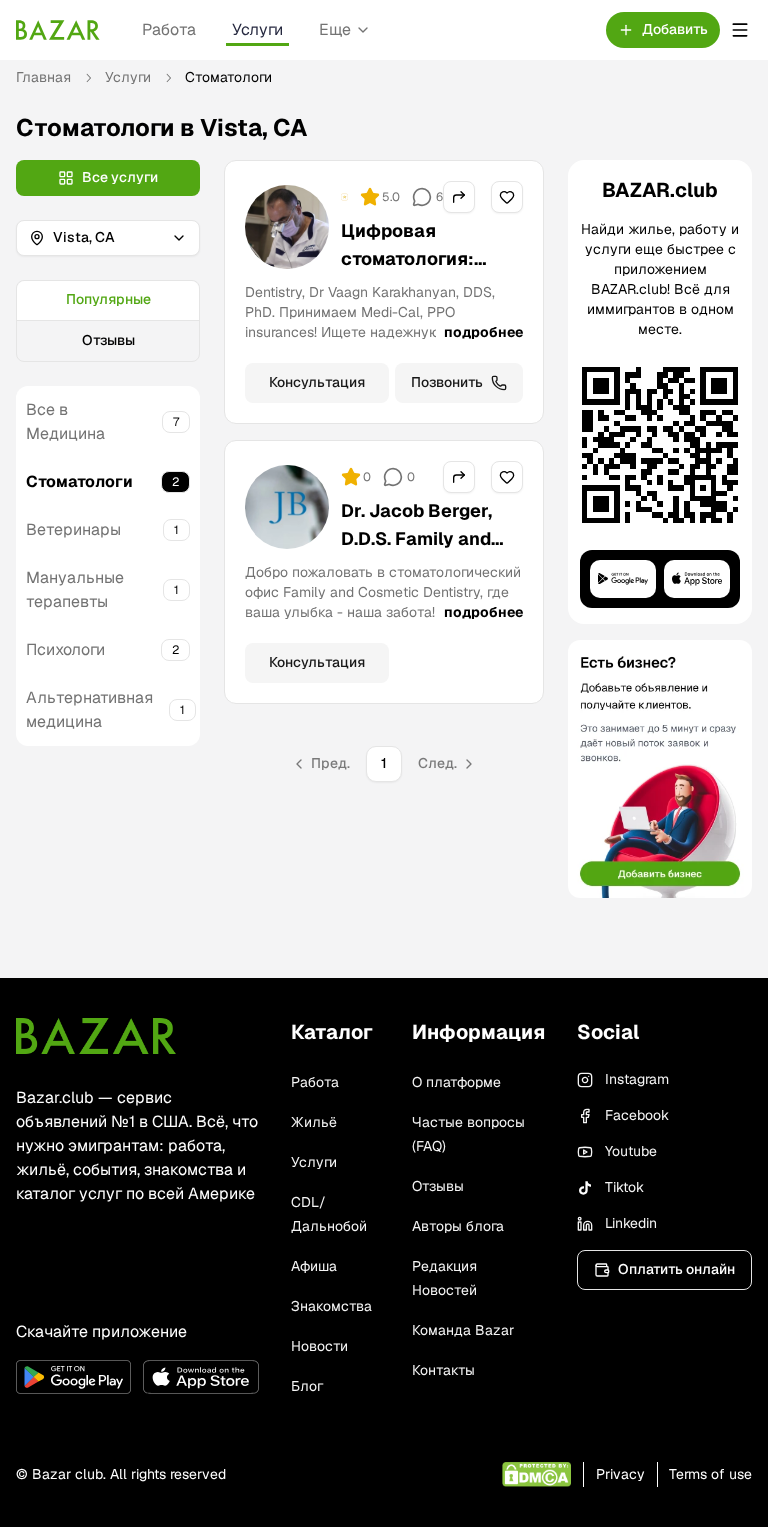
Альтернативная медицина (89, 709)
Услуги (257, 29)
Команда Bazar (463, 1330)
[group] (108, 321)
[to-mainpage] (96, 1036)
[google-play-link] (73, 1377)
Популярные (108, 299)
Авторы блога (458, 1226)
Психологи (65, 649)
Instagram (637, 1079)
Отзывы (108, 340)
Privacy (620, 1474)
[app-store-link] (200, 1377)
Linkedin (631, 1223)
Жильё (314, 1122)
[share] (459, 197)
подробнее (483, 332)
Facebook (637, 1115)
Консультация (317, 382)
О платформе (456, 1082)
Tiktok (624, 1187)
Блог (307, 1386)
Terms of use (710, 1474)
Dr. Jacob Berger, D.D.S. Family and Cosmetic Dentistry (427, 538)
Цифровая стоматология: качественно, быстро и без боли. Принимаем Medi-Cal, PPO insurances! (427, 314)
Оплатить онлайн (676, 1269)
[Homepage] (58, 30)
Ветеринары (73, 529)
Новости (319, 1346)
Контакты (443, 1370)
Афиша (314, 1266)
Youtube (631, 1151)
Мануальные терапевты (75, 589)
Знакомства (331, 1306)
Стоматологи (79, 481)
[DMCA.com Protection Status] (536, 1474)
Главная (43, 77)
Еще (335, 29)
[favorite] (507, 197)
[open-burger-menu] (740, 30)
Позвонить (447, 382)
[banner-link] (660, 769)
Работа (169, 29)
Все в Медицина (65, 421)
